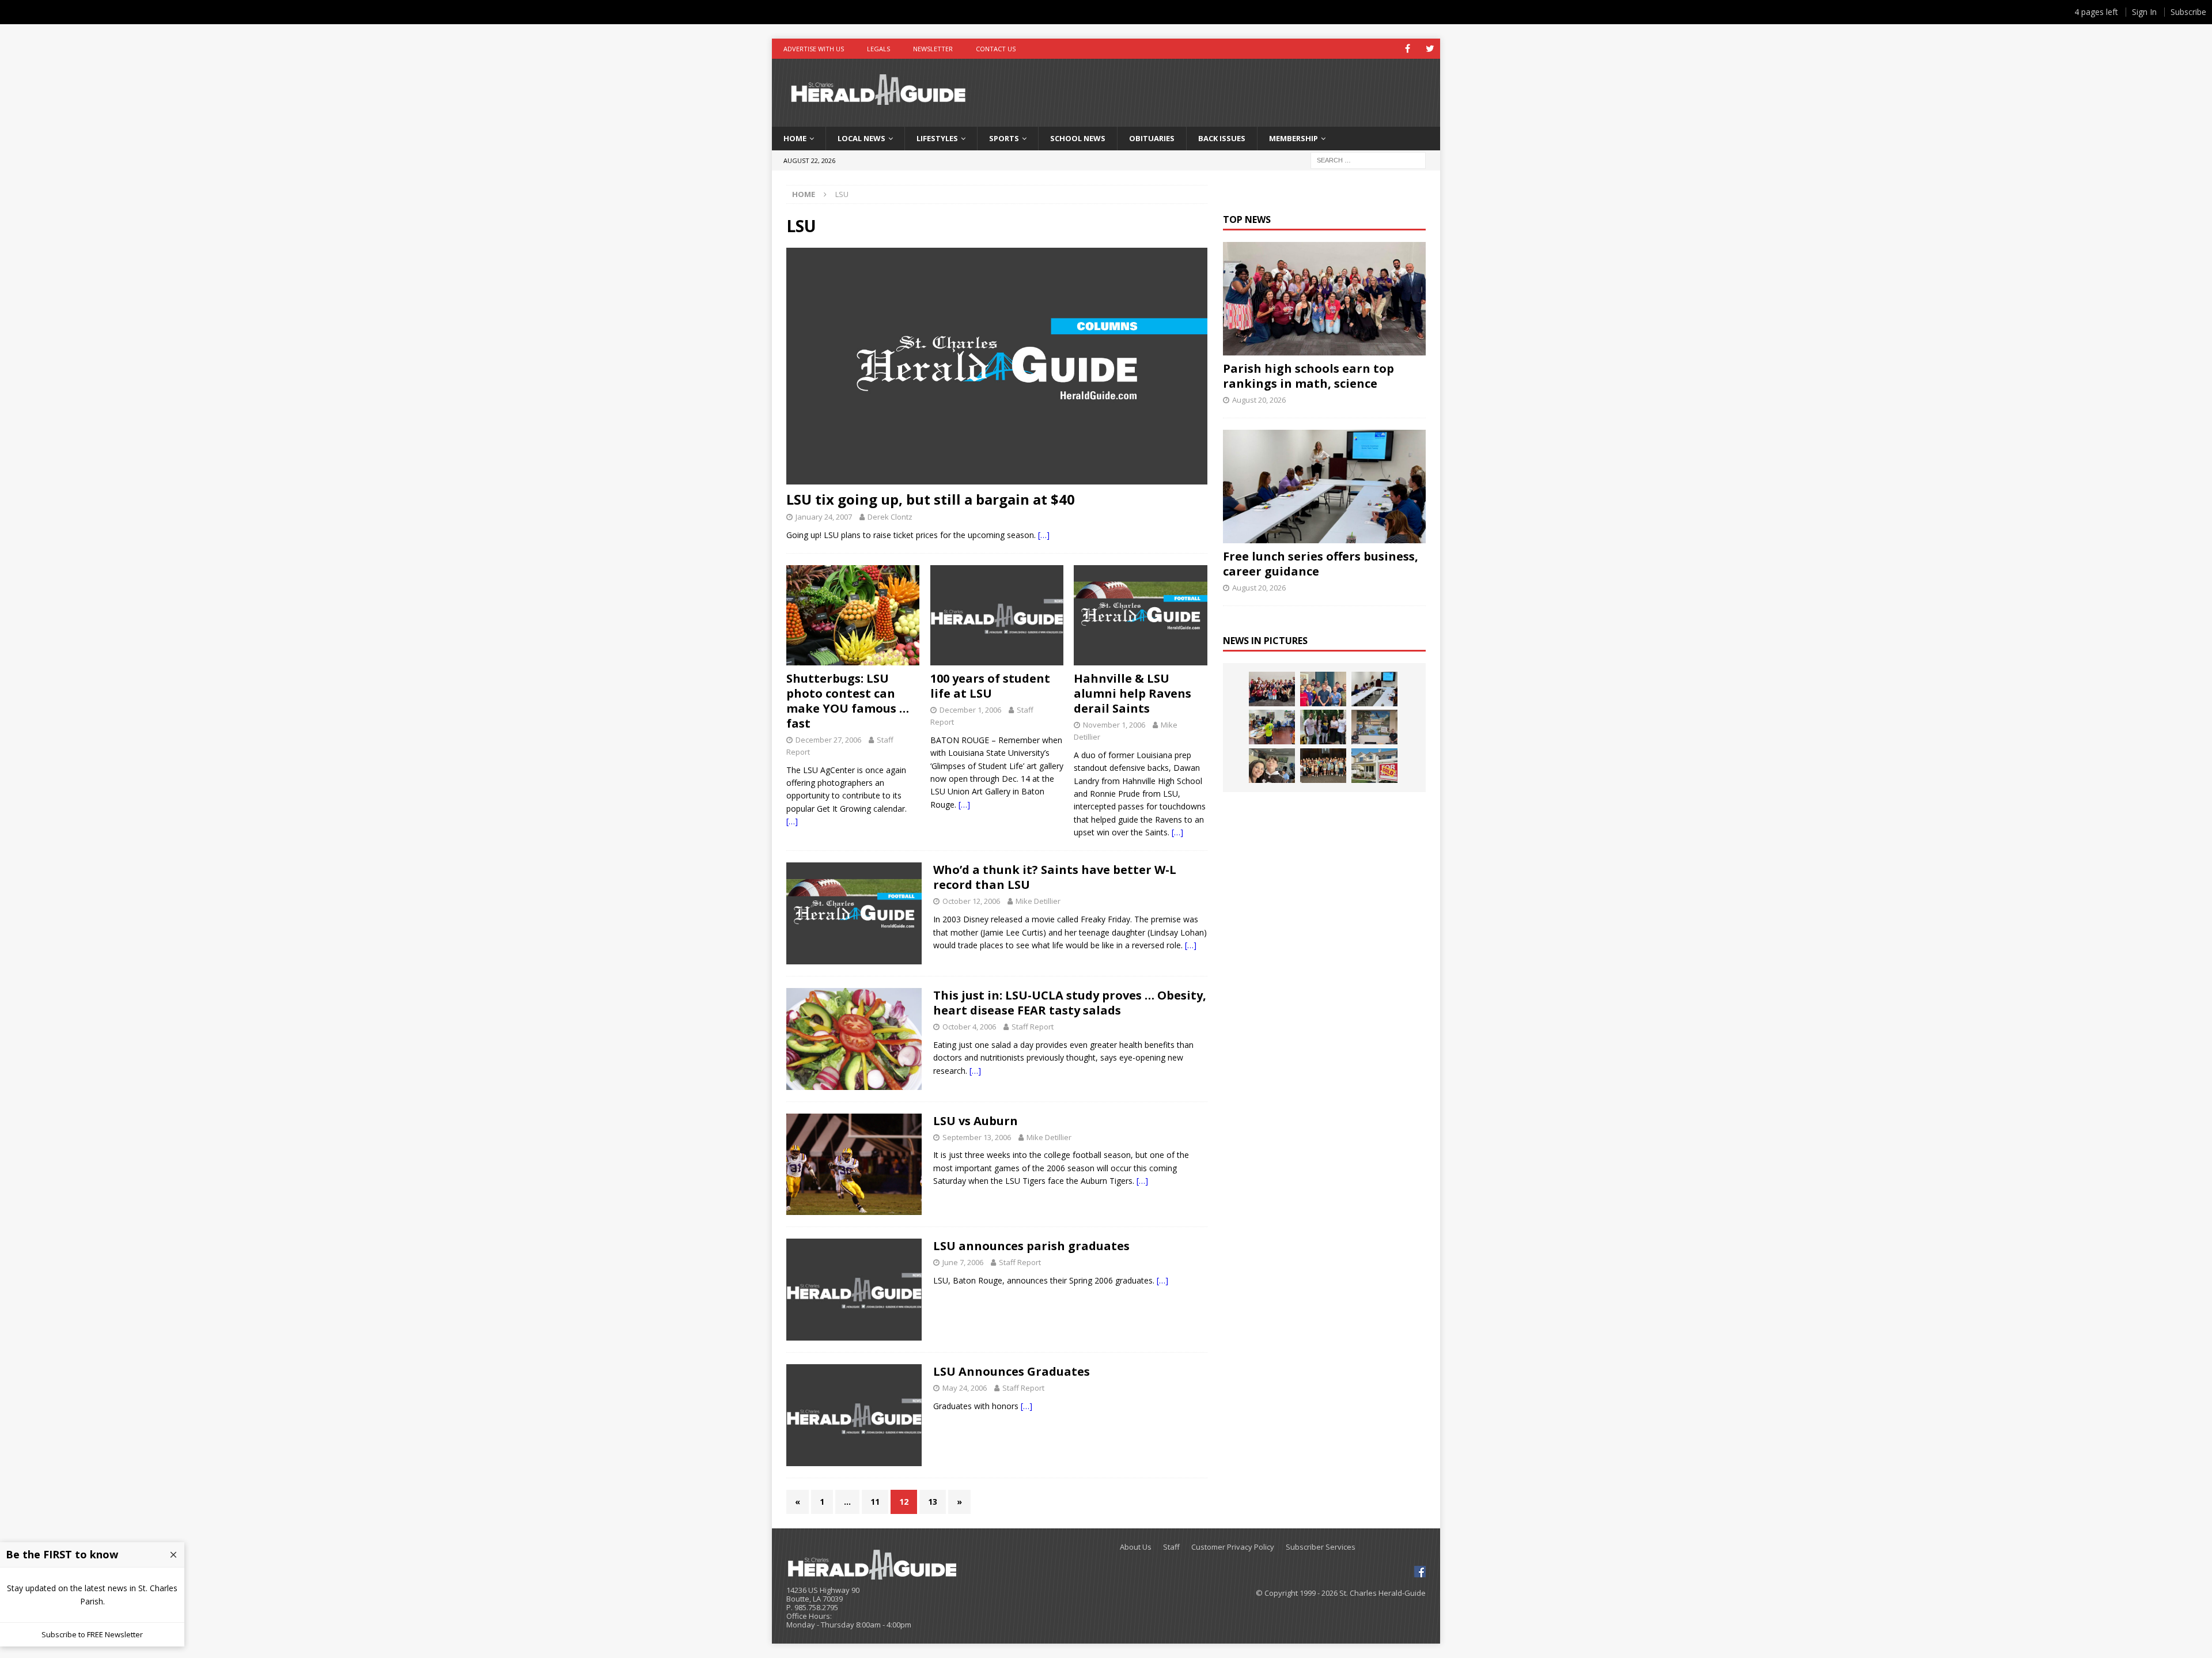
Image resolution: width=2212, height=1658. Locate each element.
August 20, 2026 (1259, 400)
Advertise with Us (814, 49)
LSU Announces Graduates (1012, 1371)
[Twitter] (1430, 49)
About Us (1136, 1547)
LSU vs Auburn (976, 1121)
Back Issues (1222, 138)
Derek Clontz (890, 517)
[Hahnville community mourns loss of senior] (1323, 727)
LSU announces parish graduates (1031, 1246)
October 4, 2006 (969, 1027)
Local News (861, 138)
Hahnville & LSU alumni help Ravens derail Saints (1132, 693)
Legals (878, 49)
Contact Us (996, 49)
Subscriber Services (1321, 1547)
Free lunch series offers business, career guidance (1321, 564)
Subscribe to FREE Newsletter (92, 1634)
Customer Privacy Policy (1233, 1547)
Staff (1171, 1547)
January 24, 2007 (824, 517)
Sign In (2144, 12)
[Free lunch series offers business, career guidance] (1324, 487)
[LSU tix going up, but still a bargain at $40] (997, 366)
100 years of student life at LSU (990, 686)
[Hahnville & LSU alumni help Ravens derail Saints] (1140, 615)
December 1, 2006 (970, 710)
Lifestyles (937, 138)
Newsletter (933, 49)
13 (933, 1502)
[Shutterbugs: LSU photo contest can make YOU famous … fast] (853, 615)
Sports (1004, 138)
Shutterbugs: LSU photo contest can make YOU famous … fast (848, 701)
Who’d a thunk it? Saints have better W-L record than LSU (1055, 877)
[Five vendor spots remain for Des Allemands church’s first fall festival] (1323, 766)
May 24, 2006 (965, 1388)
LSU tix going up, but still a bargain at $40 (931, 499)
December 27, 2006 (828, 740)
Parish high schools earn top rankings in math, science (1308, 376)
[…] (1044, 535)
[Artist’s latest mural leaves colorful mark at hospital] (1374, 727)
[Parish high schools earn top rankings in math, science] (1324, 299)
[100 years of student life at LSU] (997, 615)
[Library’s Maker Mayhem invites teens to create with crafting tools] (1272, 727)
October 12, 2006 (971, 901)
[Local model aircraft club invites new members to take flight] (1323, 689)
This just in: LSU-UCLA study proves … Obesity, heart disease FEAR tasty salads (1070, 1003)
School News (1078, 138)
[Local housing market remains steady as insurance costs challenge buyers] (1374, 766)
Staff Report (1033, 1027)
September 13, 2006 (977, 1137)
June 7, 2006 (963, 1262)
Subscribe (2188, 12)
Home (795, 138)
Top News (1247, 219)
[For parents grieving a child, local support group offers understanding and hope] (1272, 766)
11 (875, 1502)
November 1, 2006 (1114, 725)
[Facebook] (1408, 49)
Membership (1294, 138)
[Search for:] (1368, 159)
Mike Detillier (1038, 901)
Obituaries (1152, 138)
